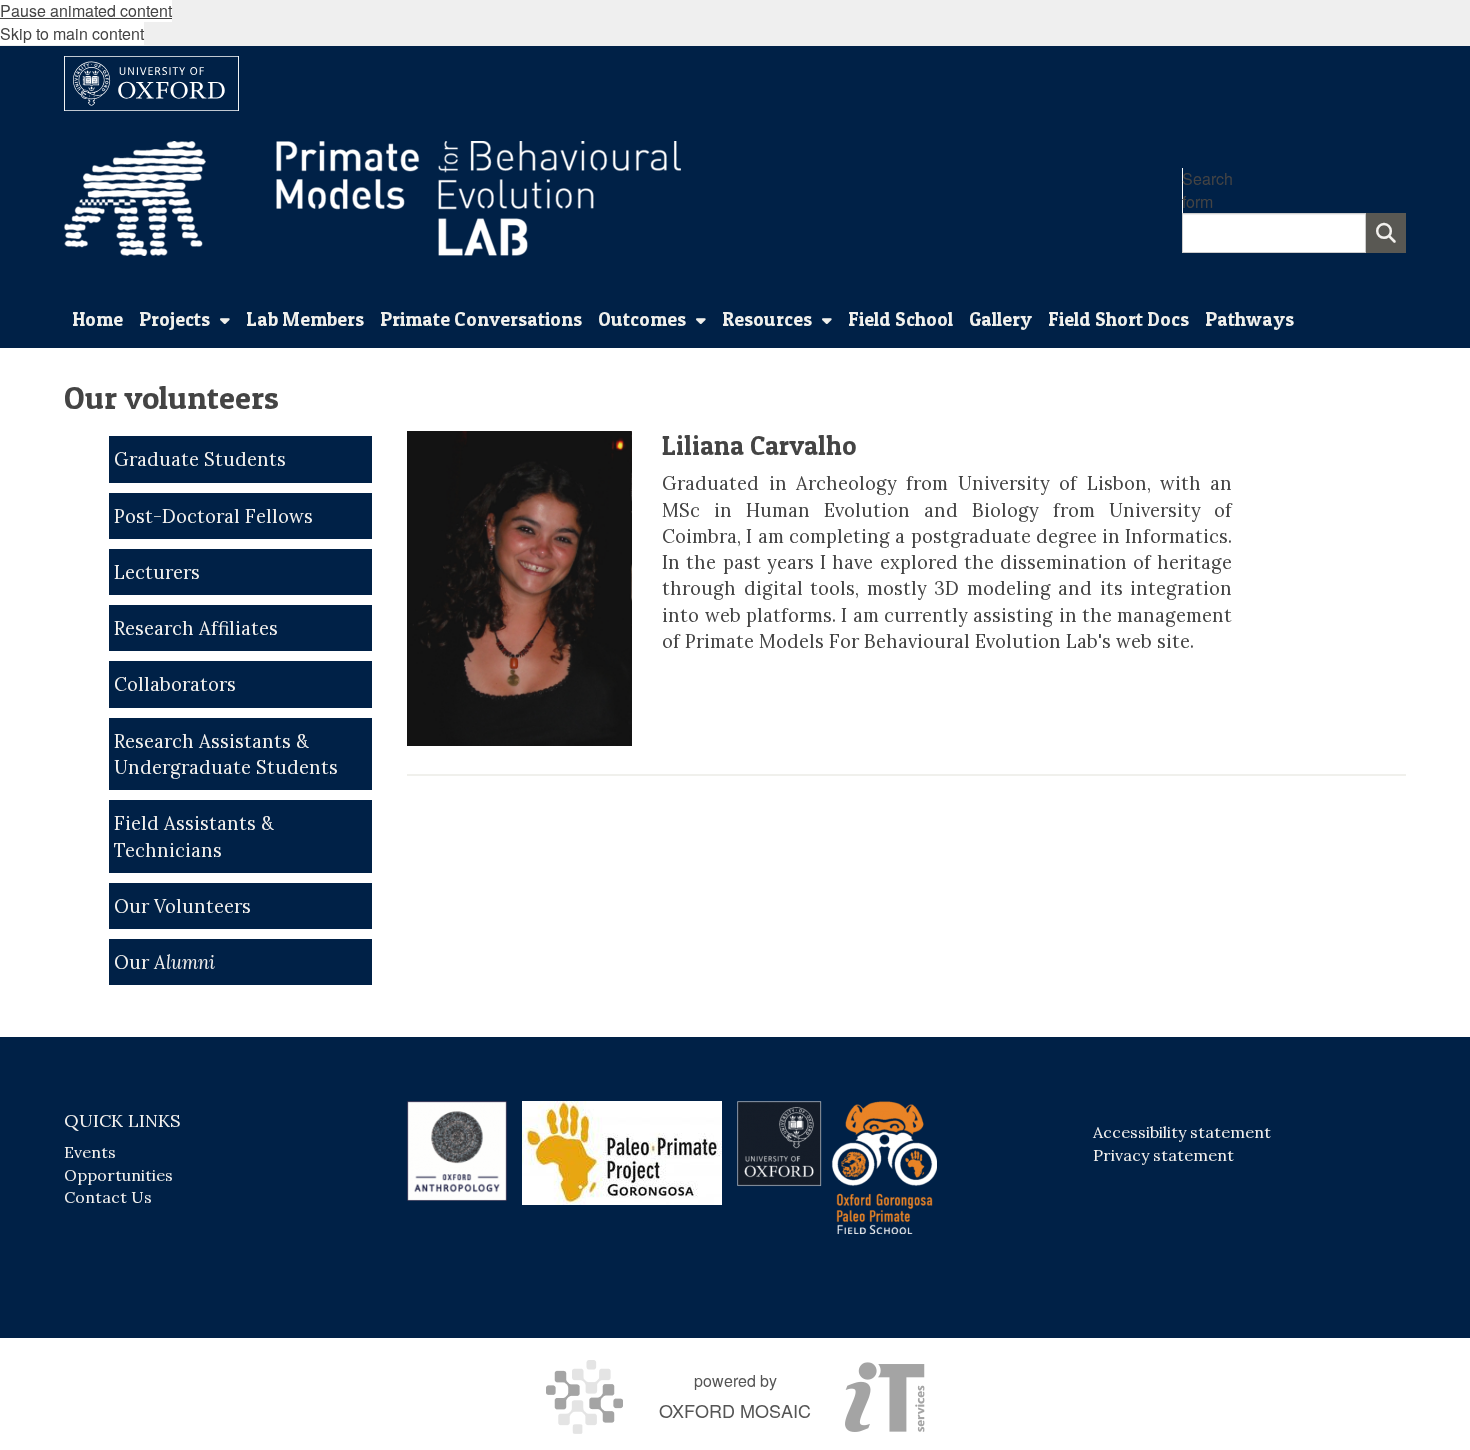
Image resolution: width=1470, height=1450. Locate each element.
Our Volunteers (182, 906)
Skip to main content (72, 33)
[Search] (1386, 233)
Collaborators (175, 684)
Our (164, 962)
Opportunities (118, 1175)
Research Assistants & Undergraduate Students (226, 754)
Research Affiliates (196, 628)
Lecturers (157, 572)
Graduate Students (200, 459)
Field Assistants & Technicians (194, 836)
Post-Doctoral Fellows (213, 516)
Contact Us (108, 1197)
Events (90, 1152)
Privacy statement (1163, 1155)
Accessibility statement (1182, 1132)
